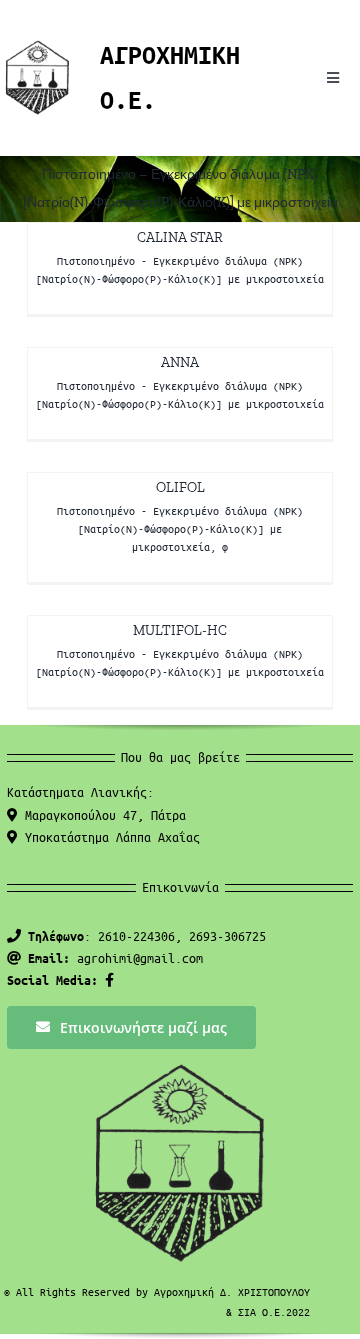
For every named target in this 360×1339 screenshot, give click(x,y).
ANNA (180, 362)
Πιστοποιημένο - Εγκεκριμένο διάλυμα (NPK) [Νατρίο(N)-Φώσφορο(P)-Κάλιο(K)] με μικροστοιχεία (180, 528)
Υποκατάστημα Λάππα (109, 836)
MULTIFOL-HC (180, 630)
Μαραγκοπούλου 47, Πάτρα (102, 814)
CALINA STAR (180, 237)
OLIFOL (180, 487)
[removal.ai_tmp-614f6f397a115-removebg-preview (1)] (37, 46)
